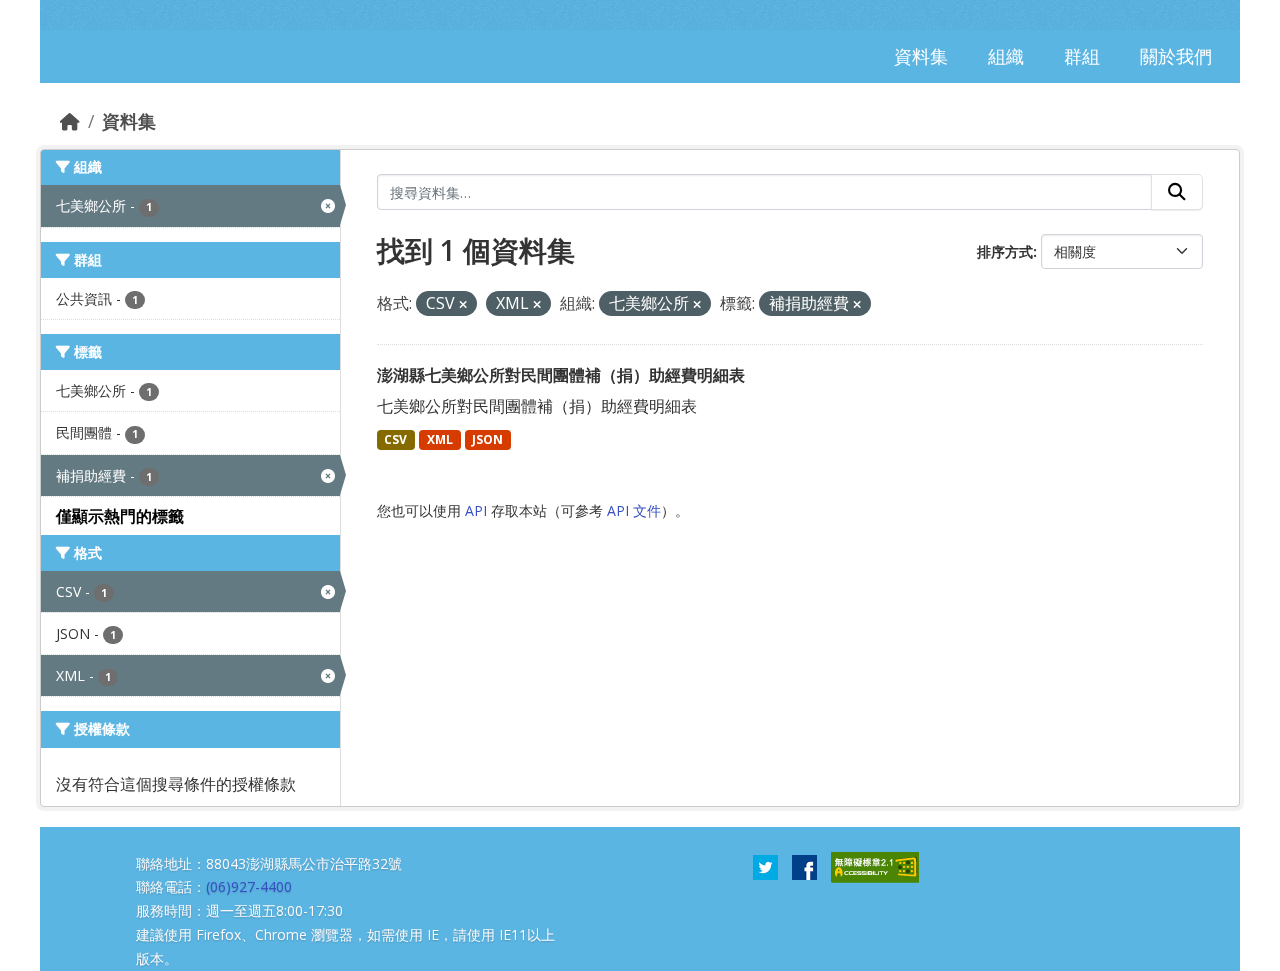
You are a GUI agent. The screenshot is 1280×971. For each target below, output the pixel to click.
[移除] (463, 304)
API (476, 510)
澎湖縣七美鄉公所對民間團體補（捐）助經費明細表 (561, 375)
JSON (487, 439)
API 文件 (634, 510)
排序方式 (1005, 251)
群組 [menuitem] (1082, 56)
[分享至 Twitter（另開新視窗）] (765, 865)
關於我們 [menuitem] (1176, 56)
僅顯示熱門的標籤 (120, 516)
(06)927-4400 (249, 886)
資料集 (129, 121)
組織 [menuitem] (1006, 56)
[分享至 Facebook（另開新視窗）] (804, 865)
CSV (395, 439)
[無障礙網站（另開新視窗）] (875, 865)
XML (440, 439)
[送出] (1177, 192)
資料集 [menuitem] (921, 56)
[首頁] (70, 121)
